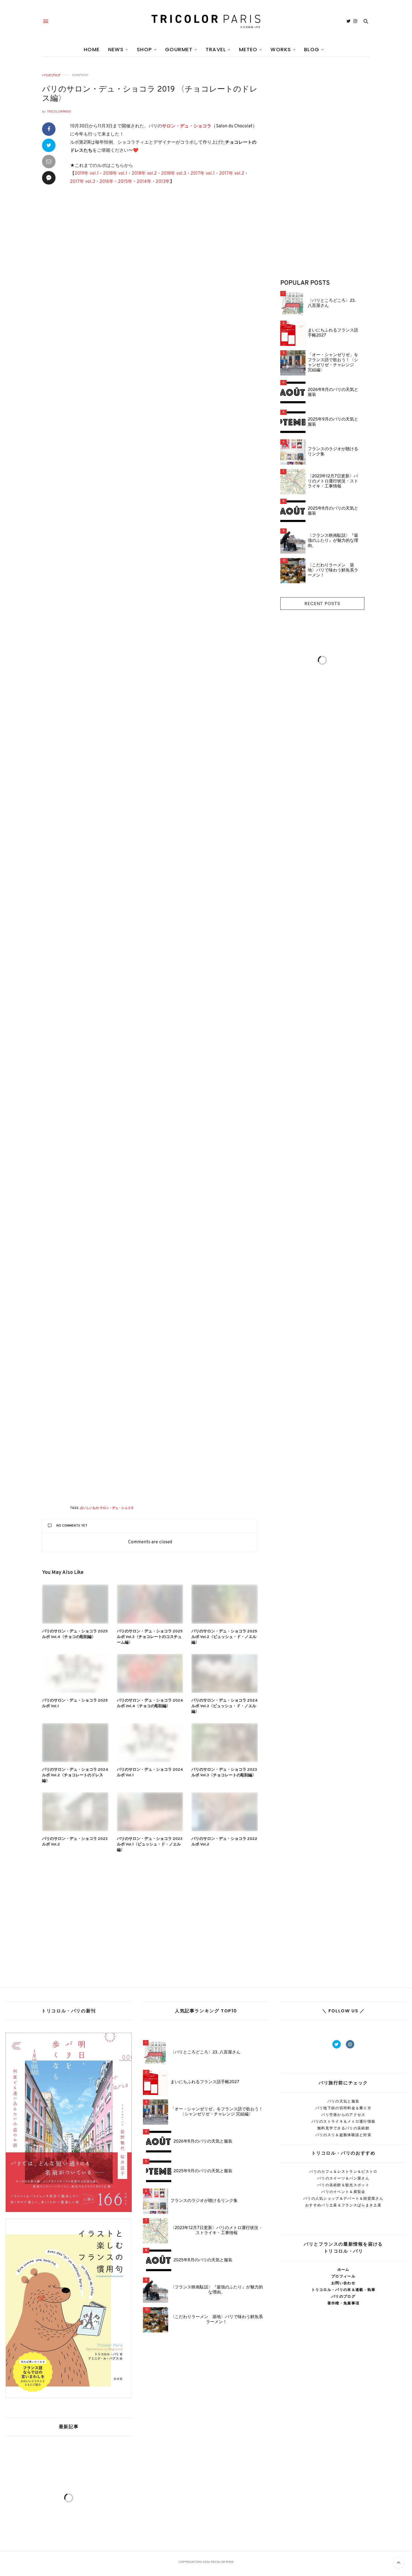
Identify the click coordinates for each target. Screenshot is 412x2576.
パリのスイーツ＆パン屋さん (343, 2178)
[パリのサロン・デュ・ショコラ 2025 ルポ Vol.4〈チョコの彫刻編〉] (75, 1604)
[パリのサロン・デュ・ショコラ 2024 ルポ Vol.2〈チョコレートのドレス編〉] (75, 1743)
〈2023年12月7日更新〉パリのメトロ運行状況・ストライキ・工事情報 (333, 482)
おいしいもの (89, 1508)
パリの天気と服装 (343, 2101)
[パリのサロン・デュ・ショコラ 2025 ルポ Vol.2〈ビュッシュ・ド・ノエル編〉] (225, 1604)
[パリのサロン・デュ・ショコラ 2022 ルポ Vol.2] (225, 1812)
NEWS (116, 49)
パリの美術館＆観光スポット (343, 2185)
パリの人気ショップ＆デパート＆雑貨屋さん (343, 2198)
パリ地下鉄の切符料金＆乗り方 (343, 2108)
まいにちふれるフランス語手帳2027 (333, 333)
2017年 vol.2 (232, 174)
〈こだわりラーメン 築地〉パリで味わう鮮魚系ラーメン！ (333, 571)
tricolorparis (59, 112)
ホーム (343, 2270)
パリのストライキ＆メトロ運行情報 (343, 2121)
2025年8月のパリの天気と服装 (333, 511)
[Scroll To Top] (399, 2563)
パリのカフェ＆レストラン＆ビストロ (343, 2172)
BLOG (312, 49)
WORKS (281, 49)
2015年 (125, 182)
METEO (248, 49)
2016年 (107, 182)
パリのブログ (51, 75)
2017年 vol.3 (83, 182)
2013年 (163, 182)
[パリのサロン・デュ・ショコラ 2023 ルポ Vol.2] (75, 1812)
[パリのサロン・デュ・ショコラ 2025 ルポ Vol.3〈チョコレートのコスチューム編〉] (150, 1604)
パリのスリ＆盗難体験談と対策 (343, 2135)
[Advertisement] (164, 241)
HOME (92, 49)
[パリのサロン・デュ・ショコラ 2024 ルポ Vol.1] (150, 1743)
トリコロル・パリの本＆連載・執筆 (343, 2290)
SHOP (144, 49)
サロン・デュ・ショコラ (187, 126)
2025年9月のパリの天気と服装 (333, 422)
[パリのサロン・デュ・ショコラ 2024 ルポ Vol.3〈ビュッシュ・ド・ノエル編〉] (225, 1673)
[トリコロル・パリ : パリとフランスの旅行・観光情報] (206, 21)
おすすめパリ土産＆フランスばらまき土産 (343, 2205)
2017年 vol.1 (203, 174)
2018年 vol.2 (144, 174)
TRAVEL (216, 49)
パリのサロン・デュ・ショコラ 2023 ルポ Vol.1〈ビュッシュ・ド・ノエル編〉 (150, 1845)
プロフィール (343, 2276)
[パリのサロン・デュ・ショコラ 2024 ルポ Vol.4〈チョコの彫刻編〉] (150, 1673)
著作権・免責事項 (343, 2303)
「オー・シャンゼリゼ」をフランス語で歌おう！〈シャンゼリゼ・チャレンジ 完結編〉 (333, 363)
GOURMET (179, 49)
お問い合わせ (343, 2283)
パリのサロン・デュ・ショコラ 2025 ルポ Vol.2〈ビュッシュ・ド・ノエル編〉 (224, 1637)
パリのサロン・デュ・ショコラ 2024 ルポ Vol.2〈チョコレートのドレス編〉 (75, 1775)
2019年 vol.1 (87, 174)
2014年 (144, 182)
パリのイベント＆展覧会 (343, 2192)
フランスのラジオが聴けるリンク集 (333, 452)
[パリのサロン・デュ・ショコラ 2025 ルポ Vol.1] (75, 1673)
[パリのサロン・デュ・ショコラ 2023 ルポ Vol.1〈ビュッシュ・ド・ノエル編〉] (150, 1812)
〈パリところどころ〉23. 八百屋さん (332, 304)
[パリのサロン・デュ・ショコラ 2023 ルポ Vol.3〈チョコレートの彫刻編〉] (225, 1743)
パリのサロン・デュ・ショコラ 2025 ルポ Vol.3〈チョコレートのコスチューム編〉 (150, 1637)
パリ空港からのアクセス (343, 2115)
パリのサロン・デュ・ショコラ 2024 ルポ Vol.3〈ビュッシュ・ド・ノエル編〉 (224, 1706)
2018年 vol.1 (115, 174)
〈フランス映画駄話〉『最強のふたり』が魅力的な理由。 (333, 541)
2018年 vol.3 (174, 174)
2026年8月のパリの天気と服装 (333, 393)
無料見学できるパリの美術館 (343, 2128)
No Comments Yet (72, 1526)
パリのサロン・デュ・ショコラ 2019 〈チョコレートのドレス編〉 (150, 94)
